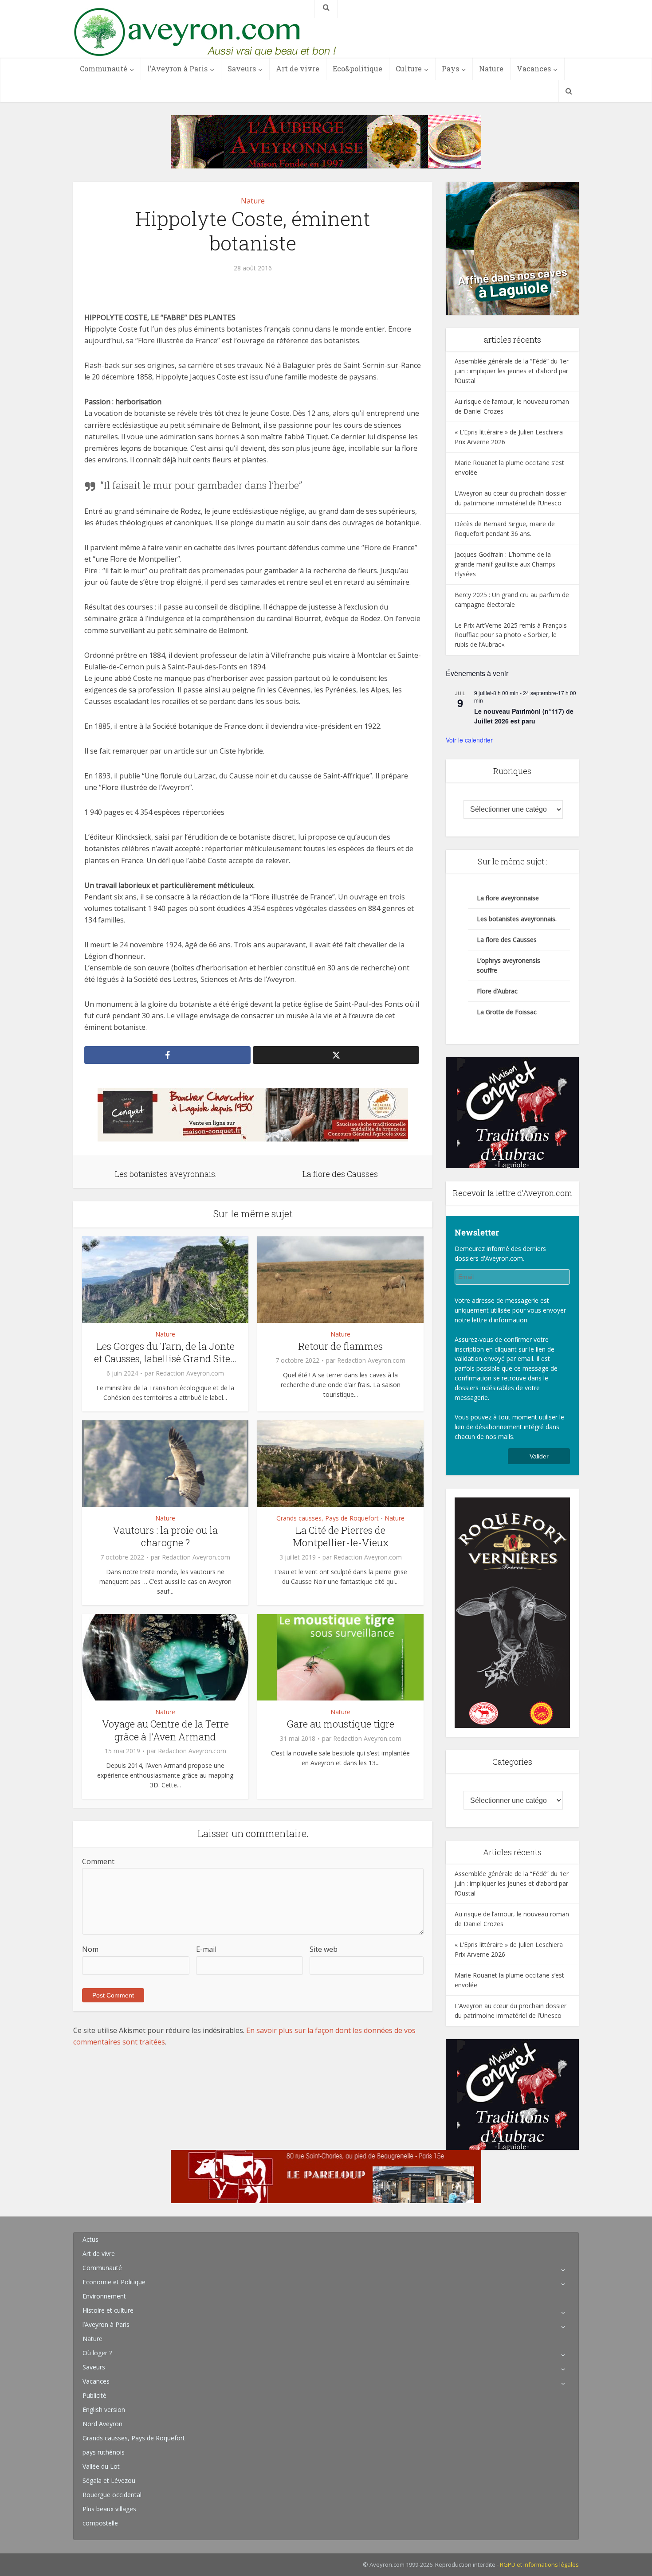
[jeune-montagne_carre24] (512, 248)
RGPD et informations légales (539, 2564)
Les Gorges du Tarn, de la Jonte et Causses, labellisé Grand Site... (165, 1352)
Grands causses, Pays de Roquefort (328, 1518)
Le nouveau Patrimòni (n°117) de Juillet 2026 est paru (524, 716)
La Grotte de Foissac (507, 1012)
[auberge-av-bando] (326, 141)
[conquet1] (512, 1112)
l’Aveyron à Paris (177, 68)
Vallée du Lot (101, 2466)
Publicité (94, 2395)
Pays (450, 68)
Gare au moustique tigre (341, 1724)
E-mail (206, 1949)
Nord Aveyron (102, 2424)
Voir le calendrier (469, 740)
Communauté (104, 68)
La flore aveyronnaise (508, 898)
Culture (409, 68)
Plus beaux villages (109, 2509)
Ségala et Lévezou (109, 2480)
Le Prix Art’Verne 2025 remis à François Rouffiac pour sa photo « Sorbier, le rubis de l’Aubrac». (511, 635)
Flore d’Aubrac (497, 991)
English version (104, 2410)
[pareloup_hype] (326, 2176)
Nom (90, 1949)
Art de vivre (298, 68)
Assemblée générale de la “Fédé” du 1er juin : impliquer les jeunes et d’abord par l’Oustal (512, 371)
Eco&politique (357, 68)
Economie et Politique (114, 2282)
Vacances (534, 68)
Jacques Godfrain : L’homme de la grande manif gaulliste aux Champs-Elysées (506, 564)
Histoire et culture (108, 2310)
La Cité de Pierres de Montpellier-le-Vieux (341, 1536)
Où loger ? (97, 2353)
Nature (491, 68)
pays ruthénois (104, 2452)
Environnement (104, 2296)
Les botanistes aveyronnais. (517, 919)
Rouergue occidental (112, 2495)
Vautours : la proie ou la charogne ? (165, 1536)
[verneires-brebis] (512, 1612)
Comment (98, 1861)
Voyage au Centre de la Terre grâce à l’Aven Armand (165, 1730)
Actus (90, 2239)
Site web (324, 1949)
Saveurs (242, 68)
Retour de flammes (340, 1346)
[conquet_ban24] (253, 1114)
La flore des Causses (507, 940)
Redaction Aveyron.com (190, 1373)
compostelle (100, 2523)
